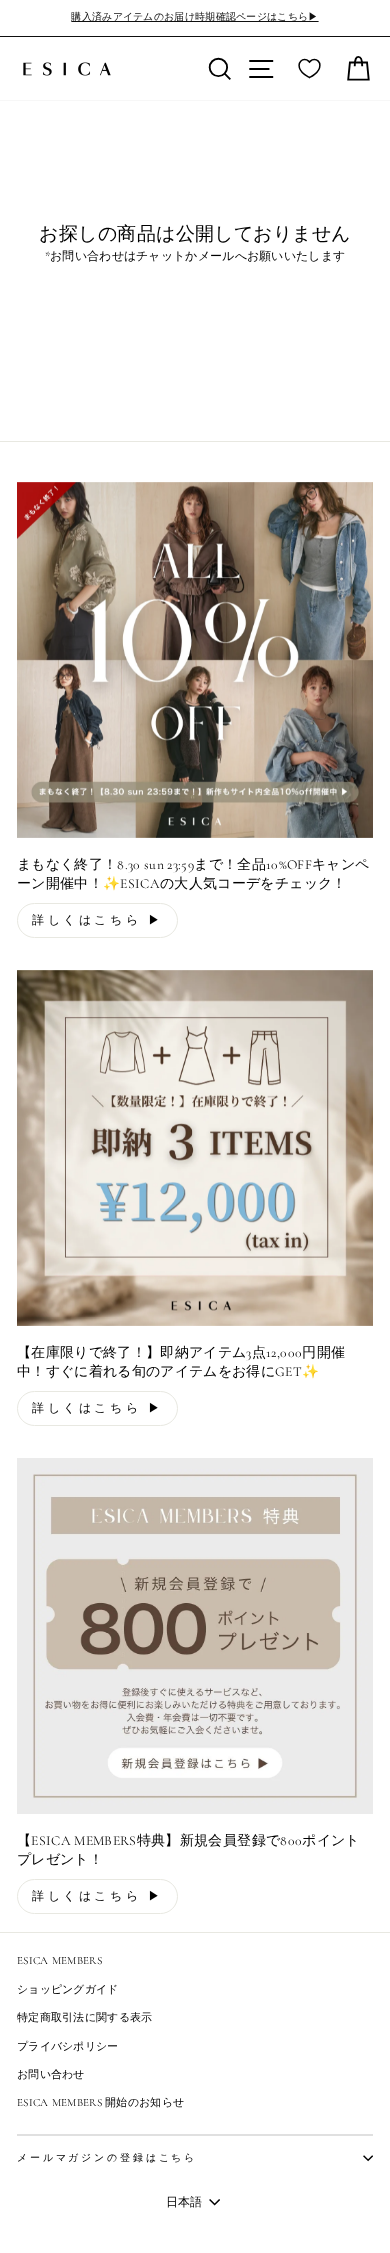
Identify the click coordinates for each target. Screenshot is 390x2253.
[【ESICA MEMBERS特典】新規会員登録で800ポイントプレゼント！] (195, 1636)
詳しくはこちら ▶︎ (97, 920)
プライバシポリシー (68, 2046)
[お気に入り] (309, 69)
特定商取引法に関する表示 (85, 2017)
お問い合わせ (51, 2074)
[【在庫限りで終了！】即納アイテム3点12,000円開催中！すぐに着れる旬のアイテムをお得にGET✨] (195, 1148)
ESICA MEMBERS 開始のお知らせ (100, 2102)
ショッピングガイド (68, 1989)
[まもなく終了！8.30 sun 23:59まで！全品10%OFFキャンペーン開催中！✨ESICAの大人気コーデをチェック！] (195, 660)
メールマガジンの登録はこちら (107, 2158)
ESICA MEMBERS (59, 1960)
